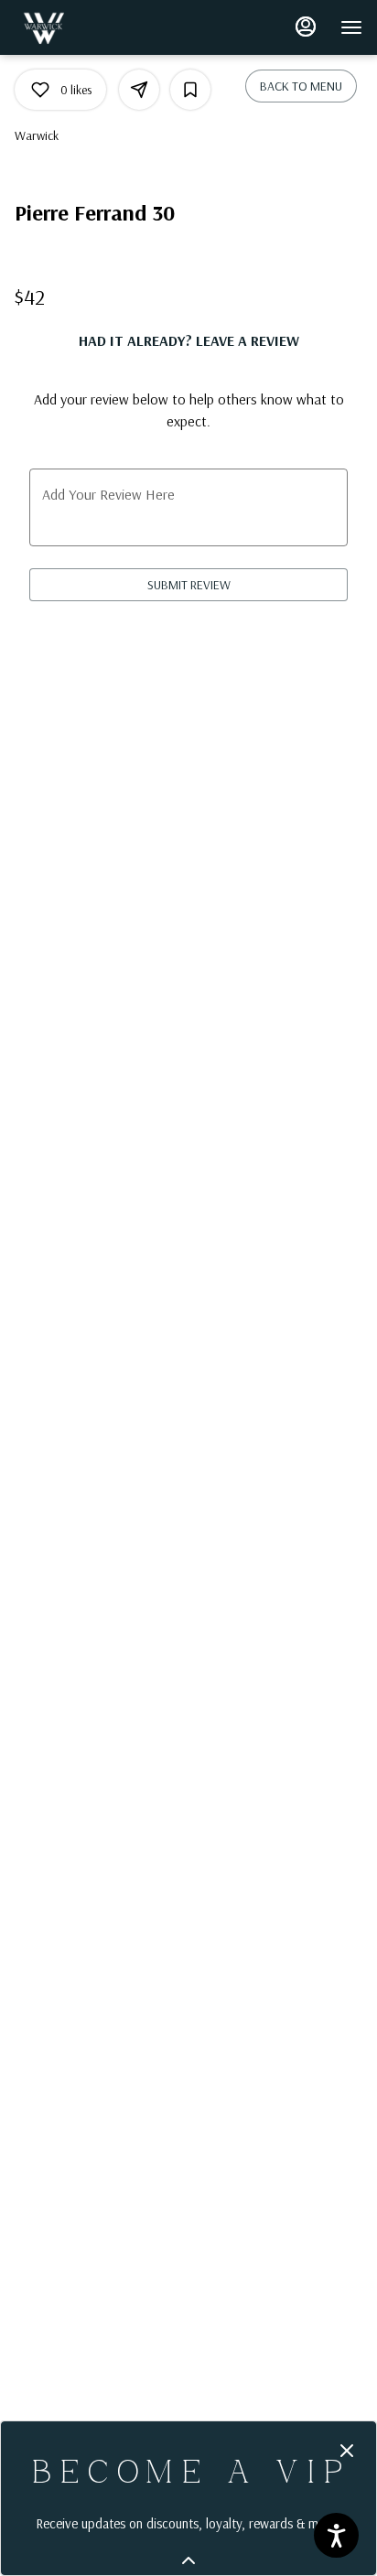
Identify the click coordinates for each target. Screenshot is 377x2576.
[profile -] (306, 27)
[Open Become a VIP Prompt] (188, 2560)
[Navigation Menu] (351, 27)
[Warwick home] (97, 27)
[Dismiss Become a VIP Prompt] (347, 2451)
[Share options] (139, 90)
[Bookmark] (190, 90)
